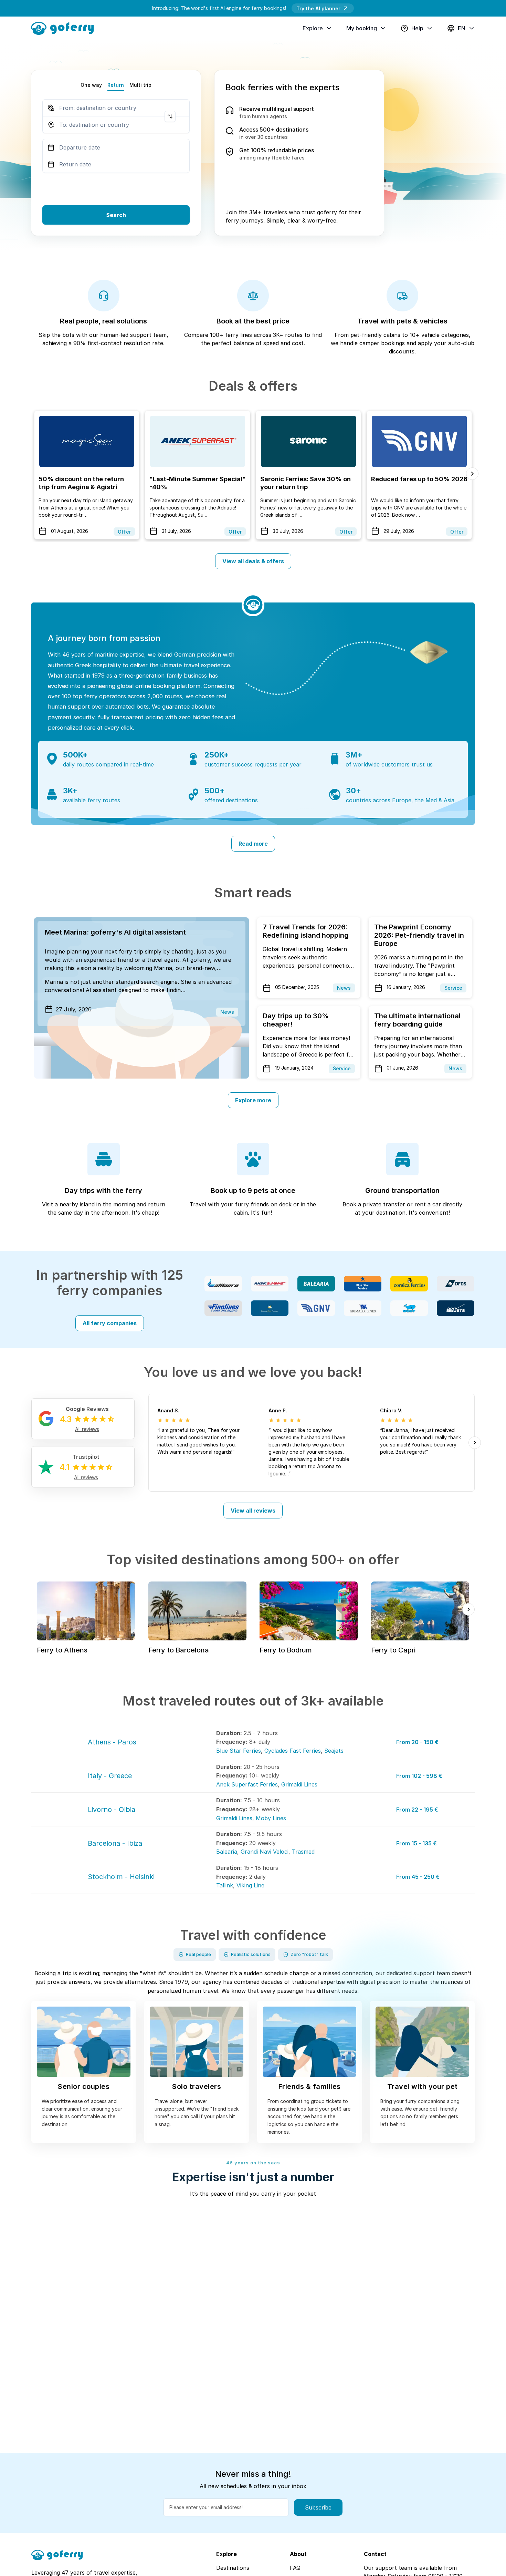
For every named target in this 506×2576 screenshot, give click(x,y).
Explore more (253, 1100)
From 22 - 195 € (417, 1810)
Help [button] (417, 28)
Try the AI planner (318, 8)
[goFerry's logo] (65, 28)
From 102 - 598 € (419, 1776)
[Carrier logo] (223, 1284)
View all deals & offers (253, 561)
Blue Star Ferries (239, 1751)
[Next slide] (472, 474)
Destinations (233, 2568)
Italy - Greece (110, 1776)
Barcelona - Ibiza (115, 1843)
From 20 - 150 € (417, 1742)
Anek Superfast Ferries (247, 1784)
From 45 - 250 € (418, 1877)
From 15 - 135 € (417, 1843)
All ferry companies (110, 1323)
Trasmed (303, 1852)
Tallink (225, 1885)
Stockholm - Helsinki (121, 1877)
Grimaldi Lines (299, 1784)
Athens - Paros (112, 1742)
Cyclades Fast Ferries (293, 1751)
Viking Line (250, 1885)
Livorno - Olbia (112, 1810)
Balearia (227, 1852)
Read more (253, 844)
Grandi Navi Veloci (265, 1852)
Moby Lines (271, 1818)
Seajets (334, 1751)
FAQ (295, 2568)
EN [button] (462, 28)
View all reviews (253, 1511)
